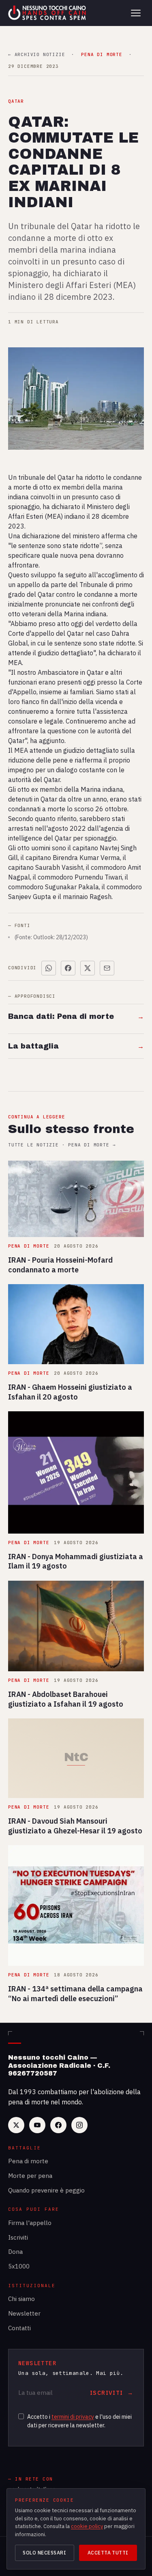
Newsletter (24, 2313)
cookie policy (87, 2526)
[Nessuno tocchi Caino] (48, 13)
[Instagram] (79, 2125)
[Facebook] (58, 2125)
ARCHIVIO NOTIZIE (36, 55)
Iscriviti (18, 2237)
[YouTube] (37, 2125)
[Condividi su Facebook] (68, 968)
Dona (15, 2252)
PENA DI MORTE (102, 55)
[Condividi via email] (107, 968)
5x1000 (19, 2266)
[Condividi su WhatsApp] (49, 968)
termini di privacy (73, 2417)
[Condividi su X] (88, 968)
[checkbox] (21, 2416)
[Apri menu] (136, 13)
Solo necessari (44, 2553)
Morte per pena (30, 2176)
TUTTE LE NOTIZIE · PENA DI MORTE (62, 1145)
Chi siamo (21, 2299)
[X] (16, 2125)
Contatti (19, 2328)
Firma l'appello (30, 2223)
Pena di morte (28, 2161)
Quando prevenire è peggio (46, 2190)
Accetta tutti (108, 2553)
